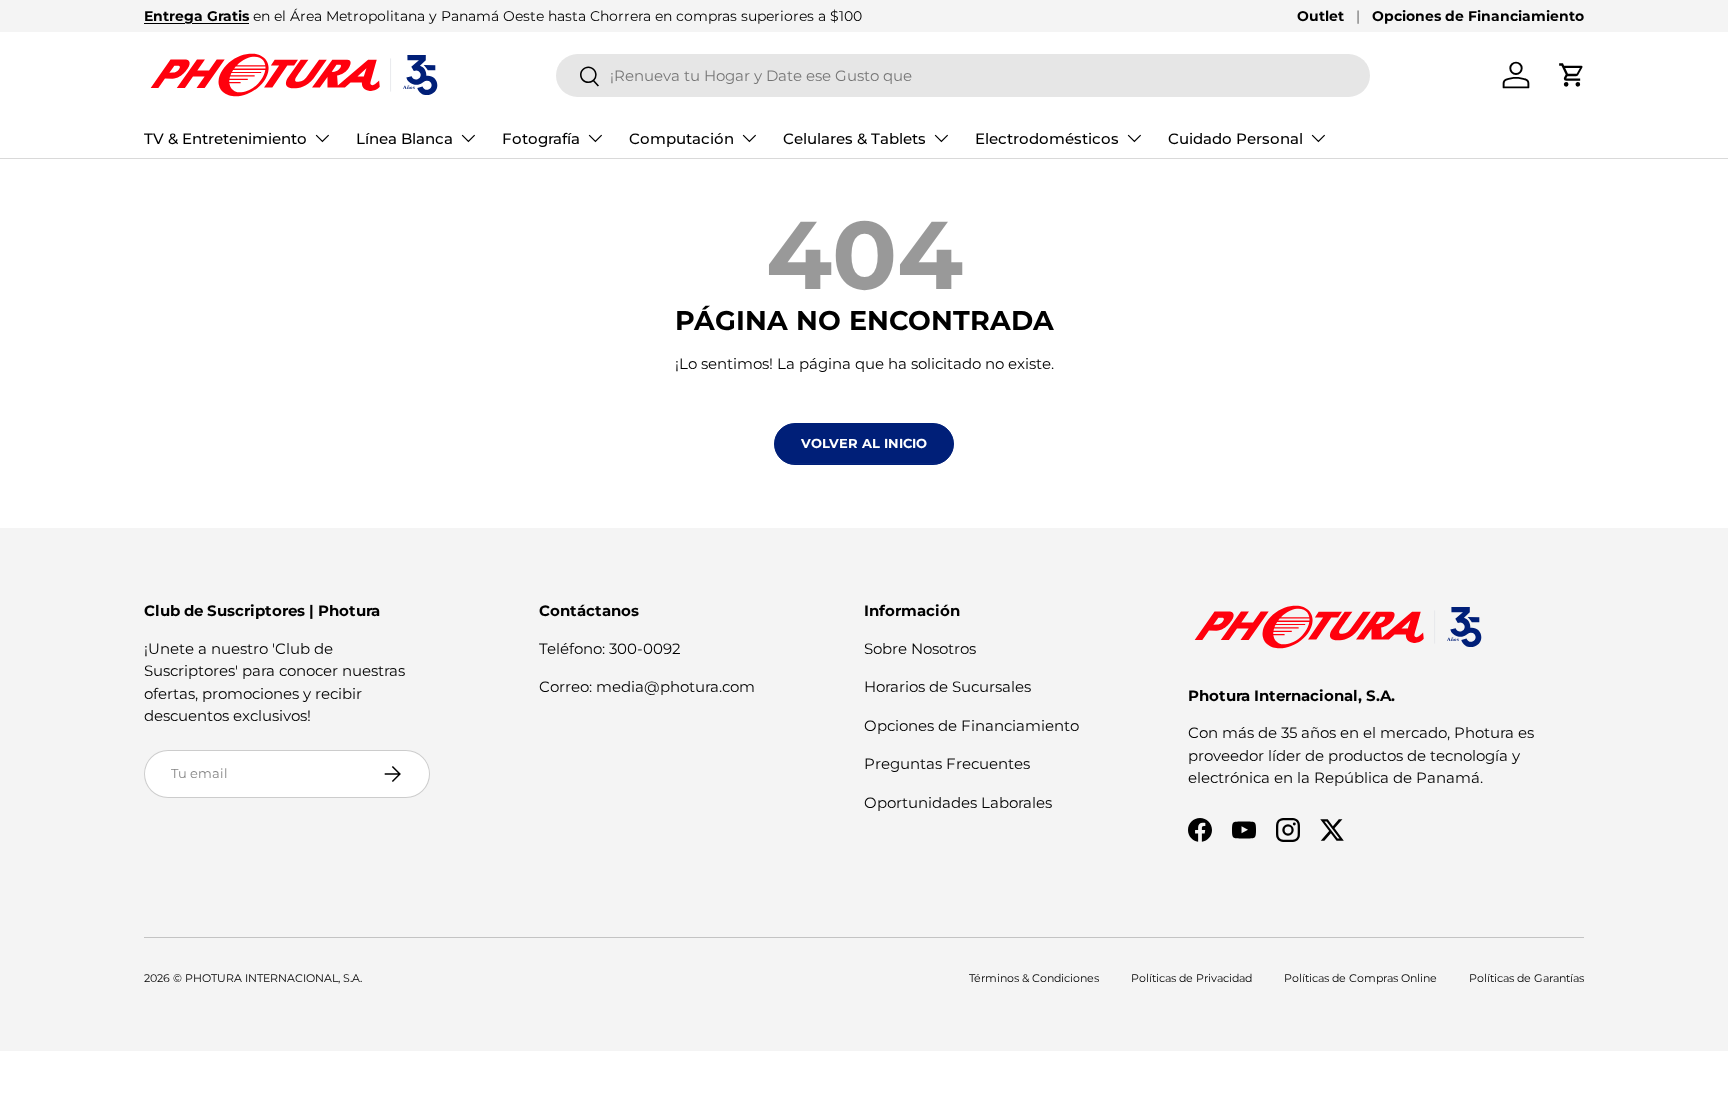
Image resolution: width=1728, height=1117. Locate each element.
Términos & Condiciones (1034, 978)
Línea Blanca (404, 138)
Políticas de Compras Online (1360, 978)
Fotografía (541, 138)
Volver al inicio (864, 443)
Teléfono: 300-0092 (610, 648)
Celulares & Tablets (854, 138)
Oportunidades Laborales (958, 802)
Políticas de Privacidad (1191, 978)
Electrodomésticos (1047, 138)
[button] (1572, 75)
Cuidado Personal (1235, 138)
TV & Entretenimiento (225, 138)
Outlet (1320, 16)
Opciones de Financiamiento (1478, 16)
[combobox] (963, 75)
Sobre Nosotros (920, 648)
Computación (681, 138)
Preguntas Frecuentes (947, 763)
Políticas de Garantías (1526, 978)
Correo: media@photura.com (647, 686)
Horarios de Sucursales (947, 686)
